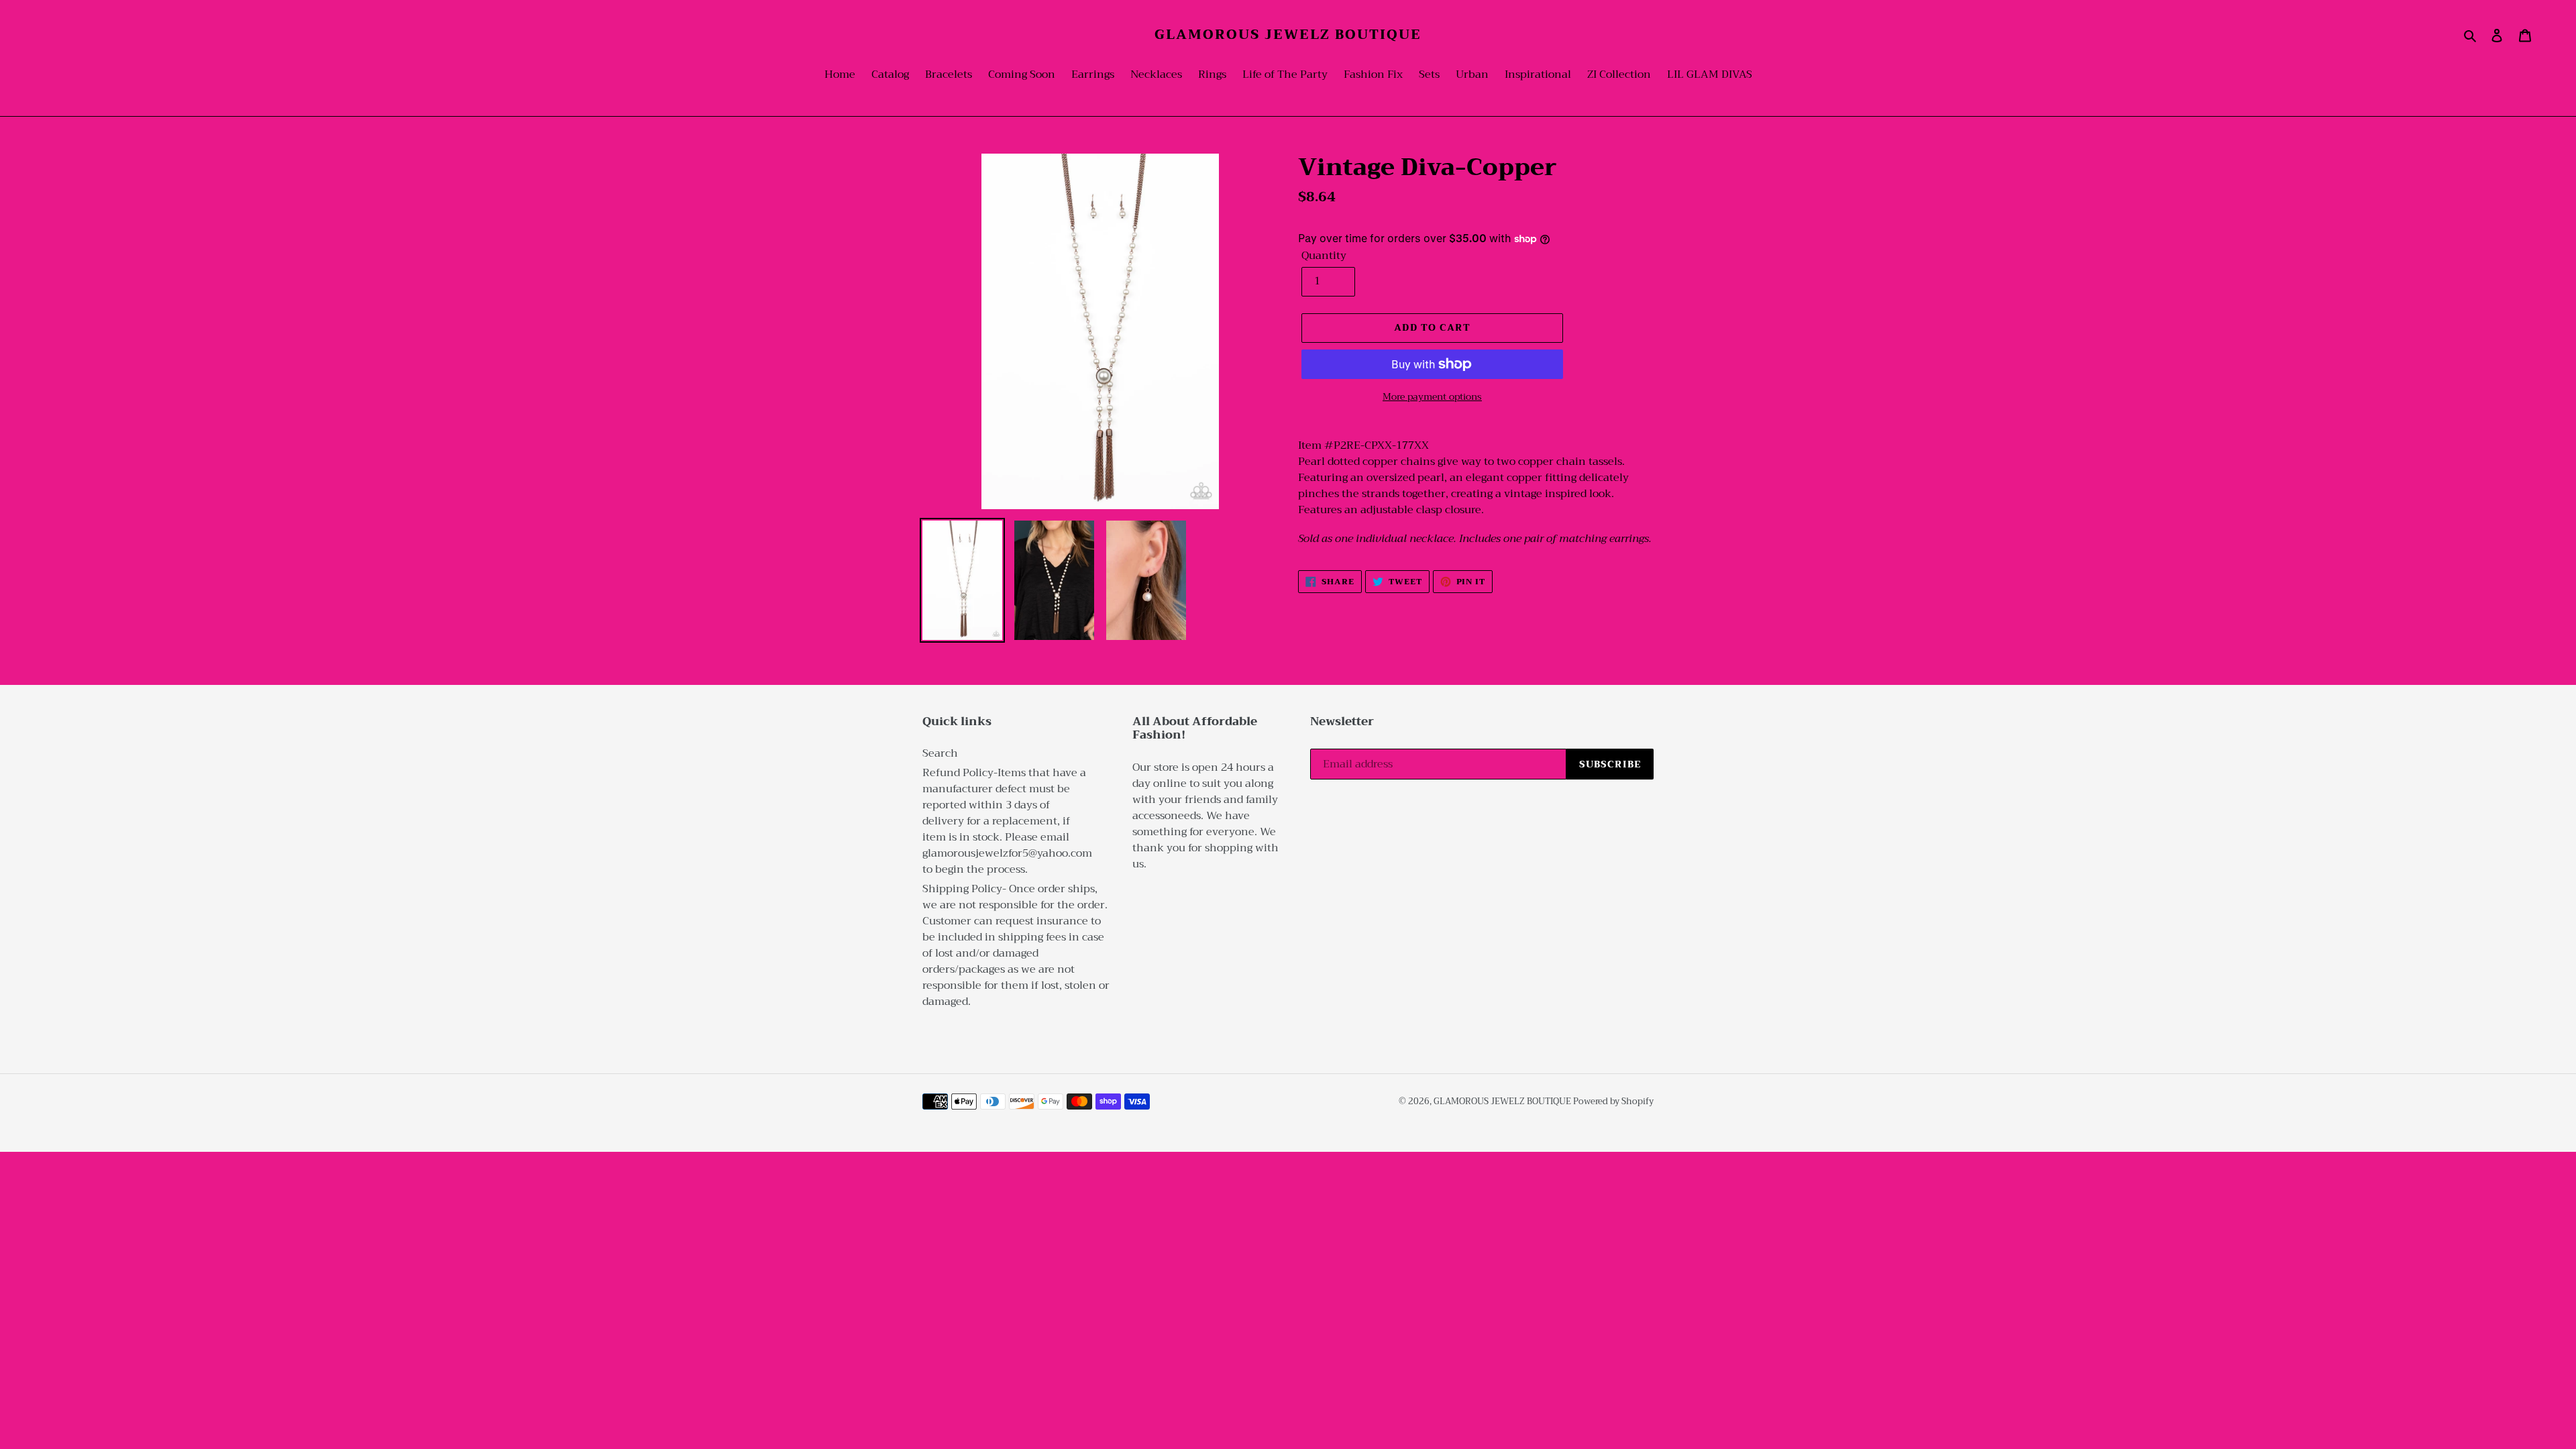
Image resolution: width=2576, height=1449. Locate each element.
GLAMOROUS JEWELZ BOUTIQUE (1288, 35)
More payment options (1432, 397)
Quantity (1324, 256)
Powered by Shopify (1613, 1101)
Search (940, 753)
